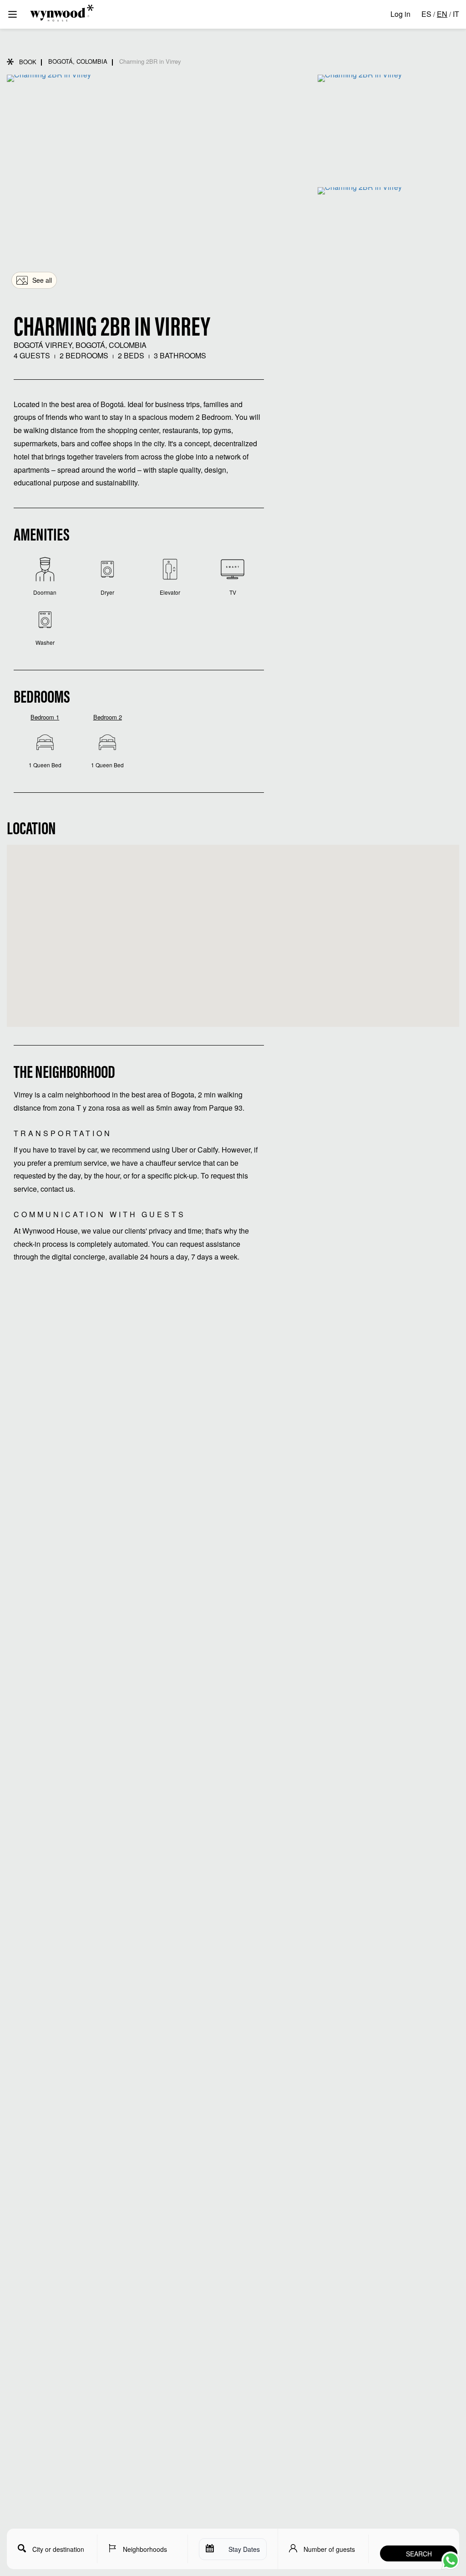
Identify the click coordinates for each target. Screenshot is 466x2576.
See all (42, 280)
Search (419, 2554)
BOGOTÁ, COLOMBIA (78, 61)
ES (426, 14)
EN (442, 14)
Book (28, 62)
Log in (400, 14)
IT (456, 14)
